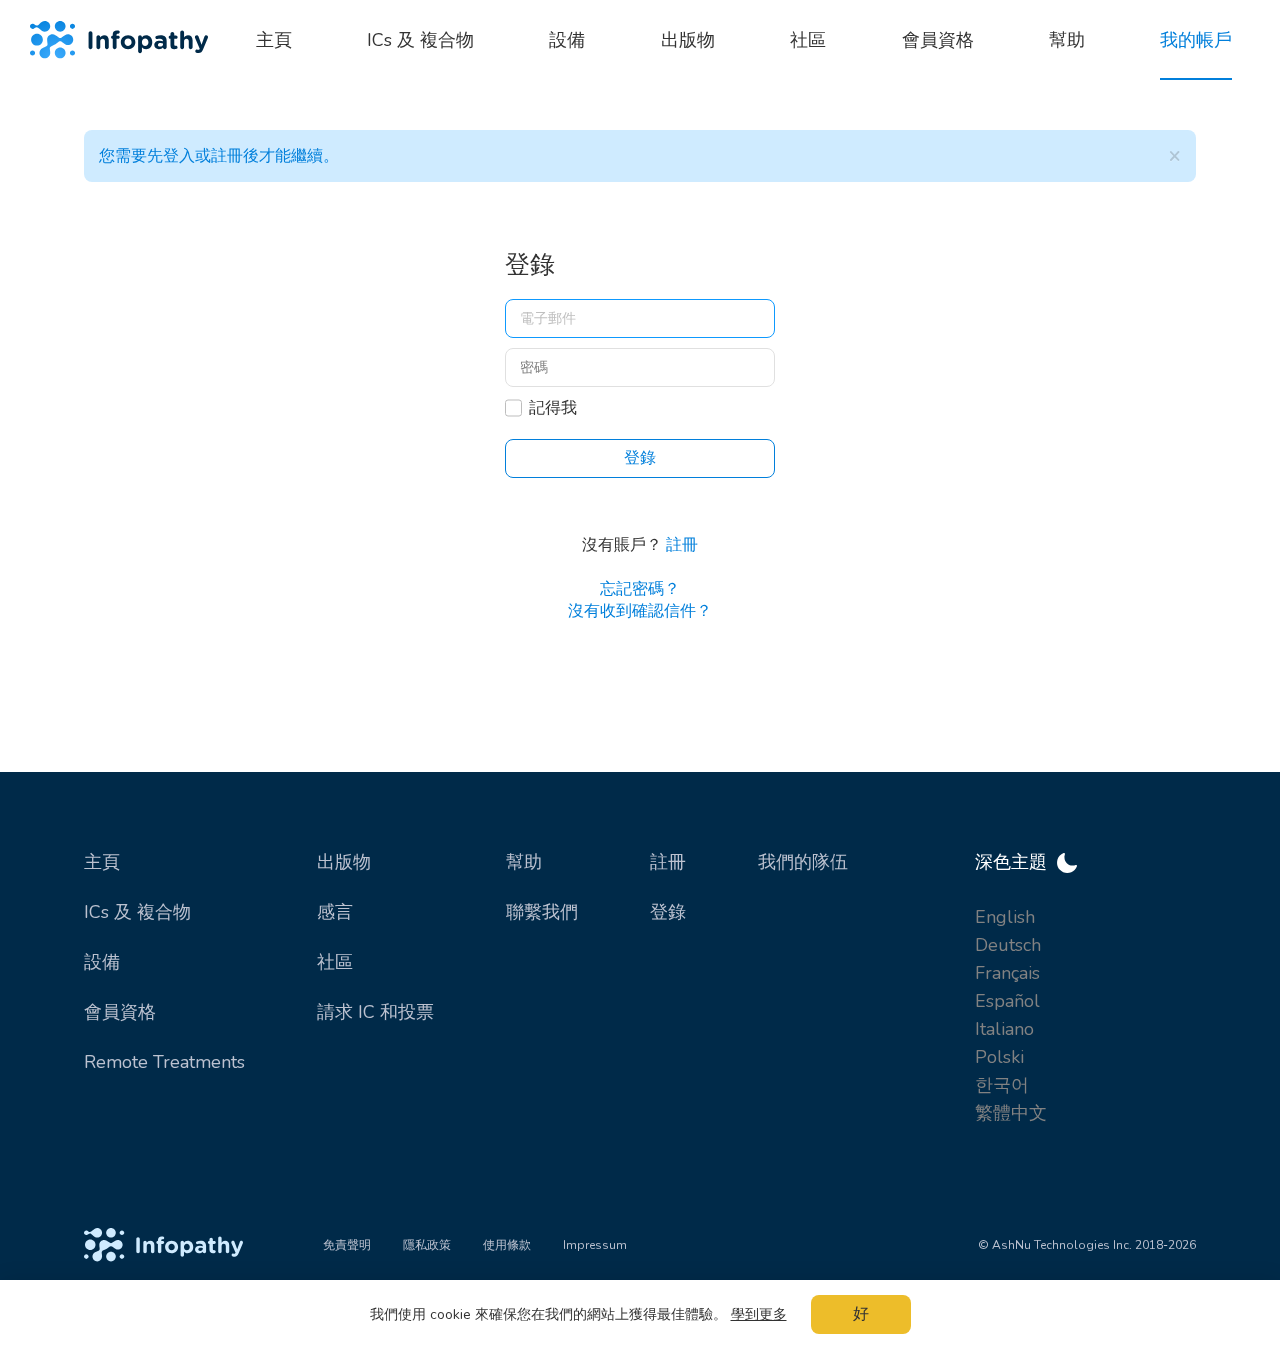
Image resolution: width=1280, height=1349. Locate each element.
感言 (335, 912)
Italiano (1004, 1029)
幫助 (524, 862)
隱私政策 (427, 1245)
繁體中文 (1011, 1113)
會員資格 (120, 1012)
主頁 (102, 862)
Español (1007, 1001)
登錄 (668, 912)
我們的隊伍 (803, 862)
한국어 (1002, 1085)
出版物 (344, 862)
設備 (102, 962)
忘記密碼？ (640, 589)
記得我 (553, 408)
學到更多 (759, 1314)
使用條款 (507, 1245)
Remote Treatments (164, 1062)
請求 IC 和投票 (375, 1012)
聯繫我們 (542, 912)
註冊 (682, 545)
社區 (335, 962)
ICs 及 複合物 (137, 912)
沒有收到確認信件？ (640, 611)
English (1005, 917)
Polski (999, 1057)
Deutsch (1008, 945)
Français (1007, 973)
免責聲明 (347, 1245)
